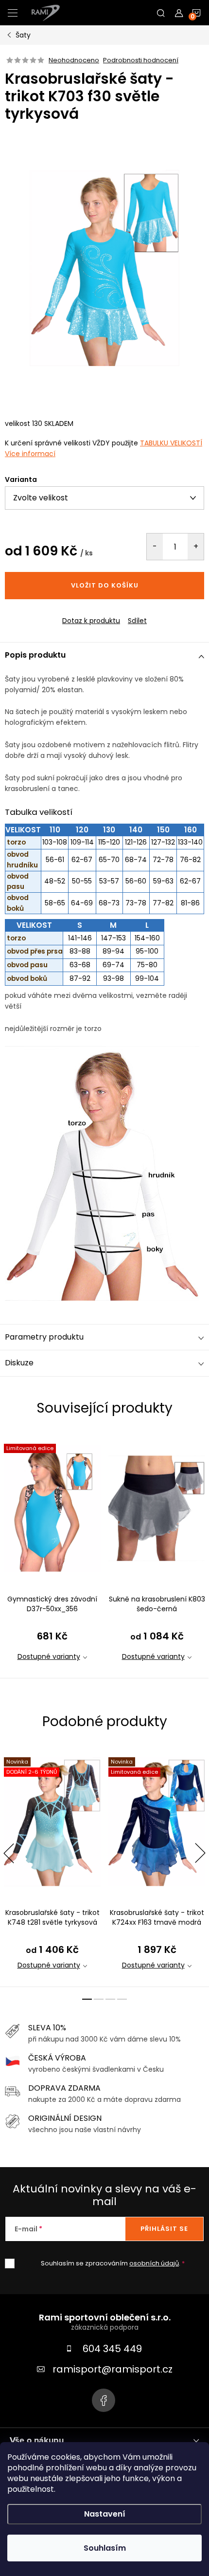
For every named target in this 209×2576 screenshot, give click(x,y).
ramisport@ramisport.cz (113, 2369)
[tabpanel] (52, 1555)
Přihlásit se (164, 2229)
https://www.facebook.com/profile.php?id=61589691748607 (104, 2400)
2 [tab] (99, 1999)
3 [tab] (110, 1999)
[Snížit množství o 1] (155, 547)
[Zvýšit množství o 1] (196, 547)
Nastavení (105, 2514)
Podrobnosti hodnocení (141, 60)
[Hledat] (161, 13)
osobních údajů (154, 2263)
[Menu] (13, 13)
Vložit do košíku (105, 585)
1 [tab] (87, 1999)
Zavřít (58, 612)
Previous (9, 1853)
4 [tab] (122, 1999)
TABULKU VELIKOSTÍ (171, 443)
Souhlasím (105, 2548)
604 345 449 (112, 2349)
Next (200, 1853)
